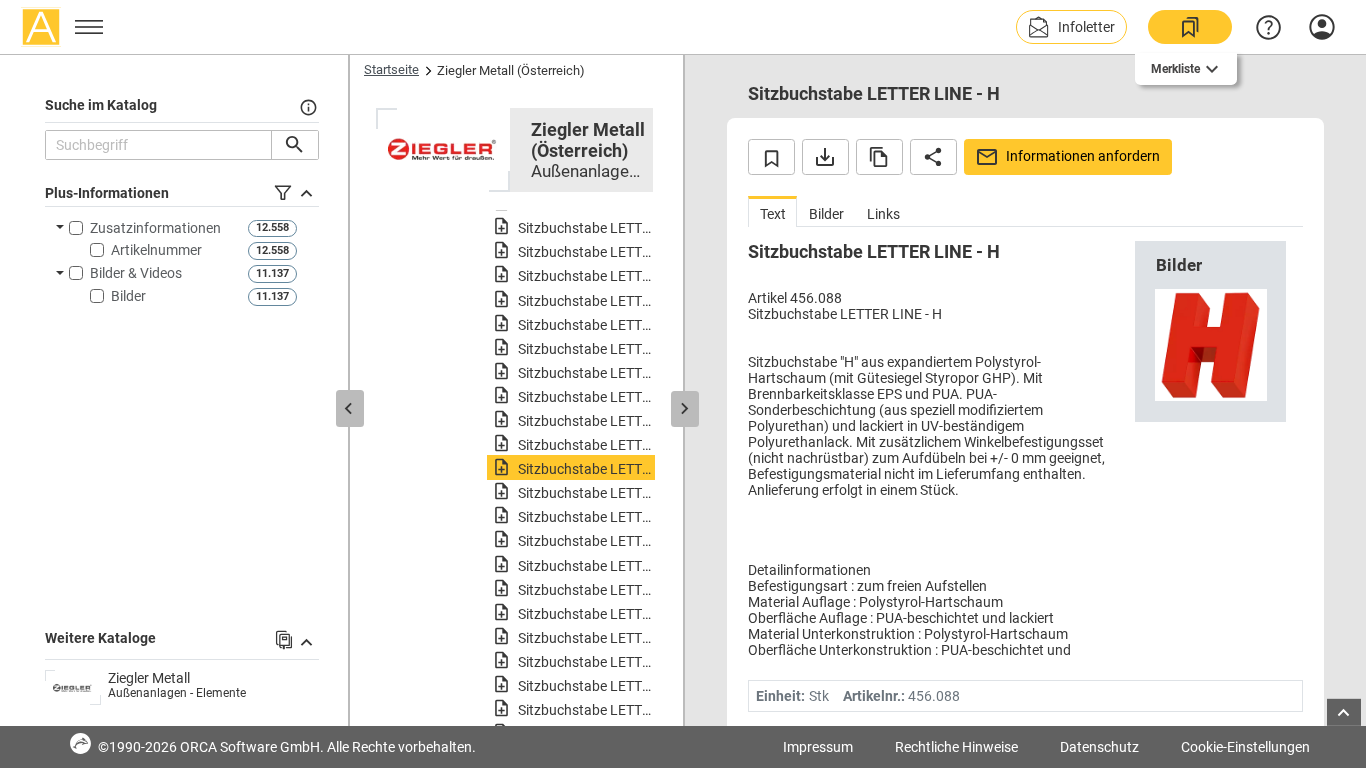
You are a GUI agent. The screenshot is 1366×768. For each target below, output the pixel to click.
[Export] (825, 157)
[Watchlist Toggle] (771, 157)
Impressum (818, 747)
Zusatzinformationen (155, 228)
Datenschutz (1099, 747)
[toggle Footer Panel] (1344, 712)
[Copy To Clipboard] (879, 157)
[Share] (933, 157)
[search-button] (294, 145)
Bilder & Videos (136, 273)
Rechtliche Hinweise (956, 747)
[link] (1190, 27)
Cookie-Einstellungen (1245, 747)
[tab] (772, 211)
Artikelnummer (156, 250)
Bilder (128, 296)
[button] (1071, 27)
